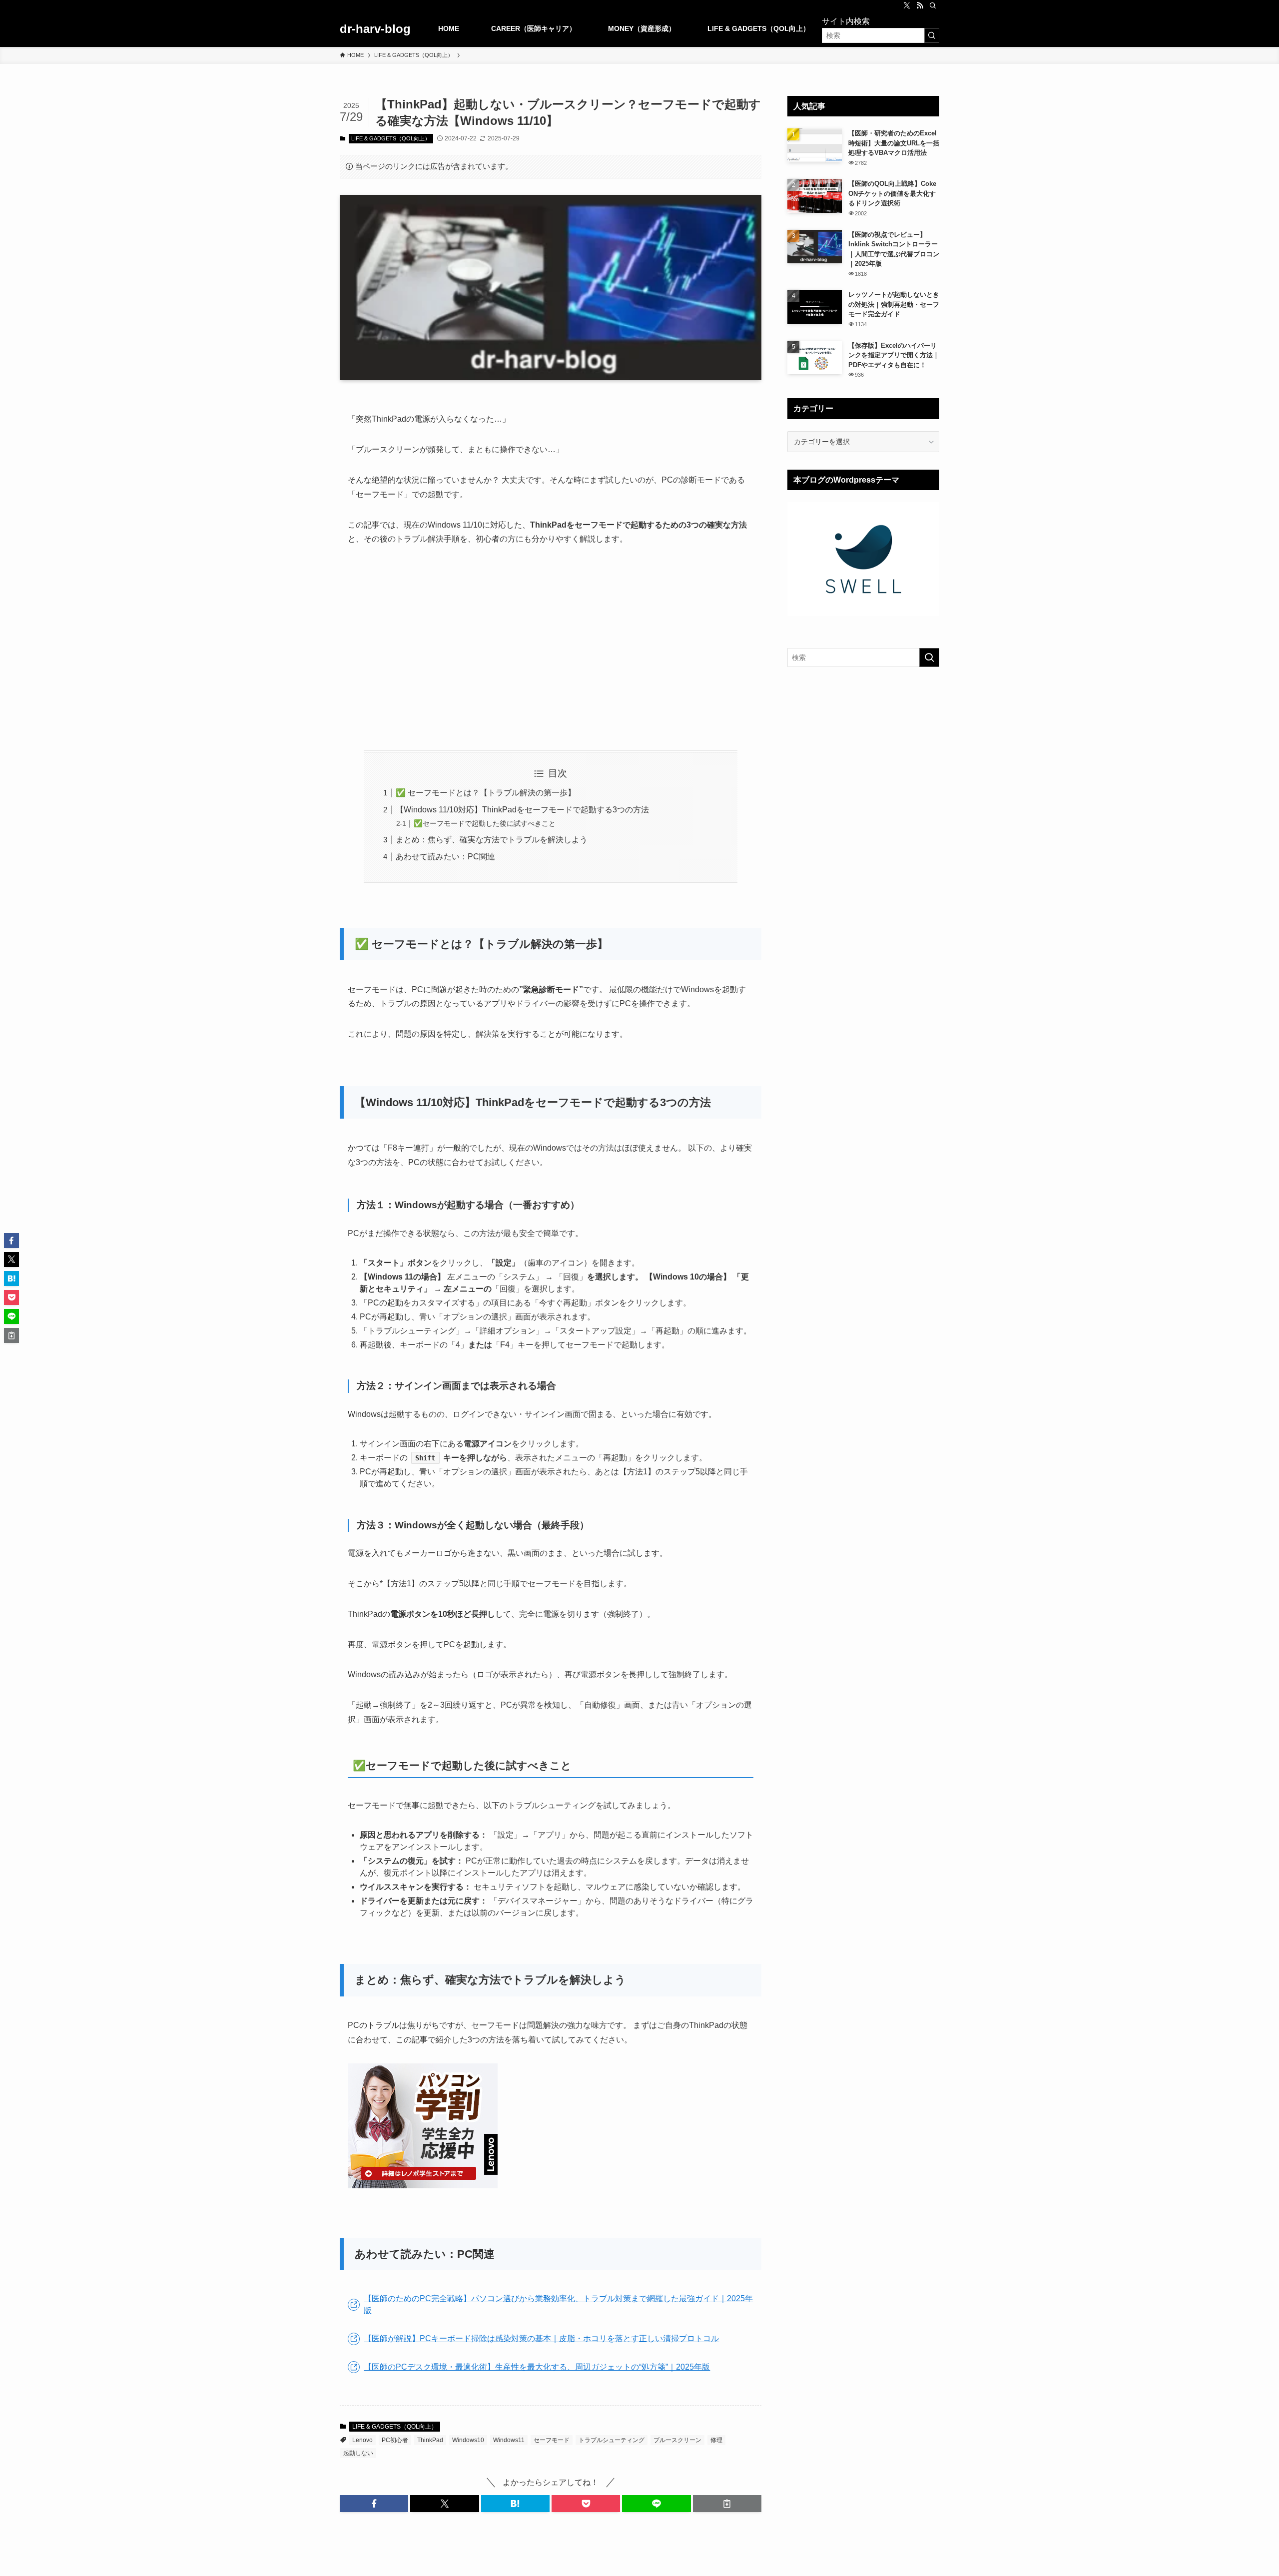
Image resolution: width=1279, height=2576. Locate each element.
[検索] (933, 5)
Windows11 (509, 2440)
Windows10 (468, 2440)
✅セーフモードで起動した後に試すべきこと (485, 823)
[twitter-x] (907, 5)
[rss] (920, 5)
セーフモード (552, 2440)
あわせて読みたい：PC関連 (445, 857)
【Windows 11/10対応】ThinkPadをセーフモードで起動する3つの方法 (522, 810)
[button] (374, 2504)
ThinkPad (430, 2440)
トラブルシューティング (612, 2440)
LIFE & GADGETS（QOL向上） (391, 138)
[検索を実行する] (932, 35)
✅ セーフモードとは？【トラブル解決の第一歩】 (486, 793)
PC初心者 (395, 2440)
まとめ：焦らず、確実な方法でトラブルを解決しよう (492, 840)
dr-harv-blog (375, 29)
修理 (716, 2440)
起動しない (358, 2453)
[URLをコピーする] (727, 2504)
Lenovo (362, 2440)
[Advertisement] (551, 648)
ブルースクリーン (677, 2440)
